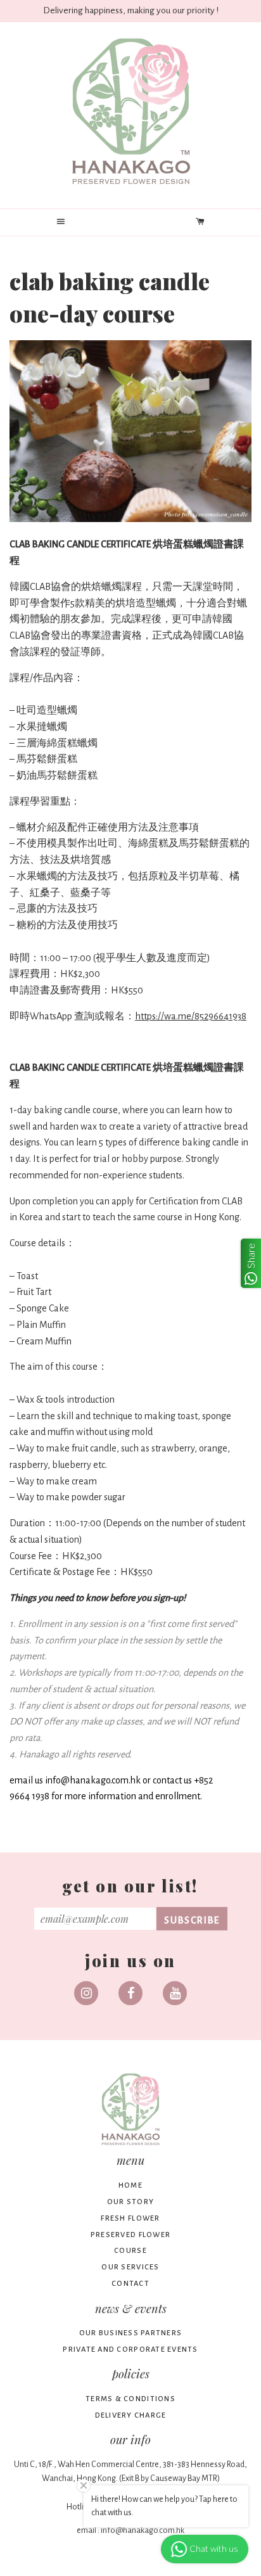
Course (130, 2251)
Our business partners (130, 2333)
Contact (130, 2284)
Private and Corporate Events (130, 2350)
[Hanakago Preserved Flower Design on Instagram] (86, 1993)
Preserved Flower (130, 2235)
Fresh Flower (130, 2218)
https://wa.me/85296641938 (191, 1016)
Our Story (130, 2202)
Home (130, 2185)
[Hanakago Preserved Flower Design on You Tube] (175, 1993)
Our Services (130, 2267)
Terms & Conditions (130, 2399)
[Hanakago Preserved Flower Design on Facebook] (130, 1993)
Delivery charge (131, 2415)
